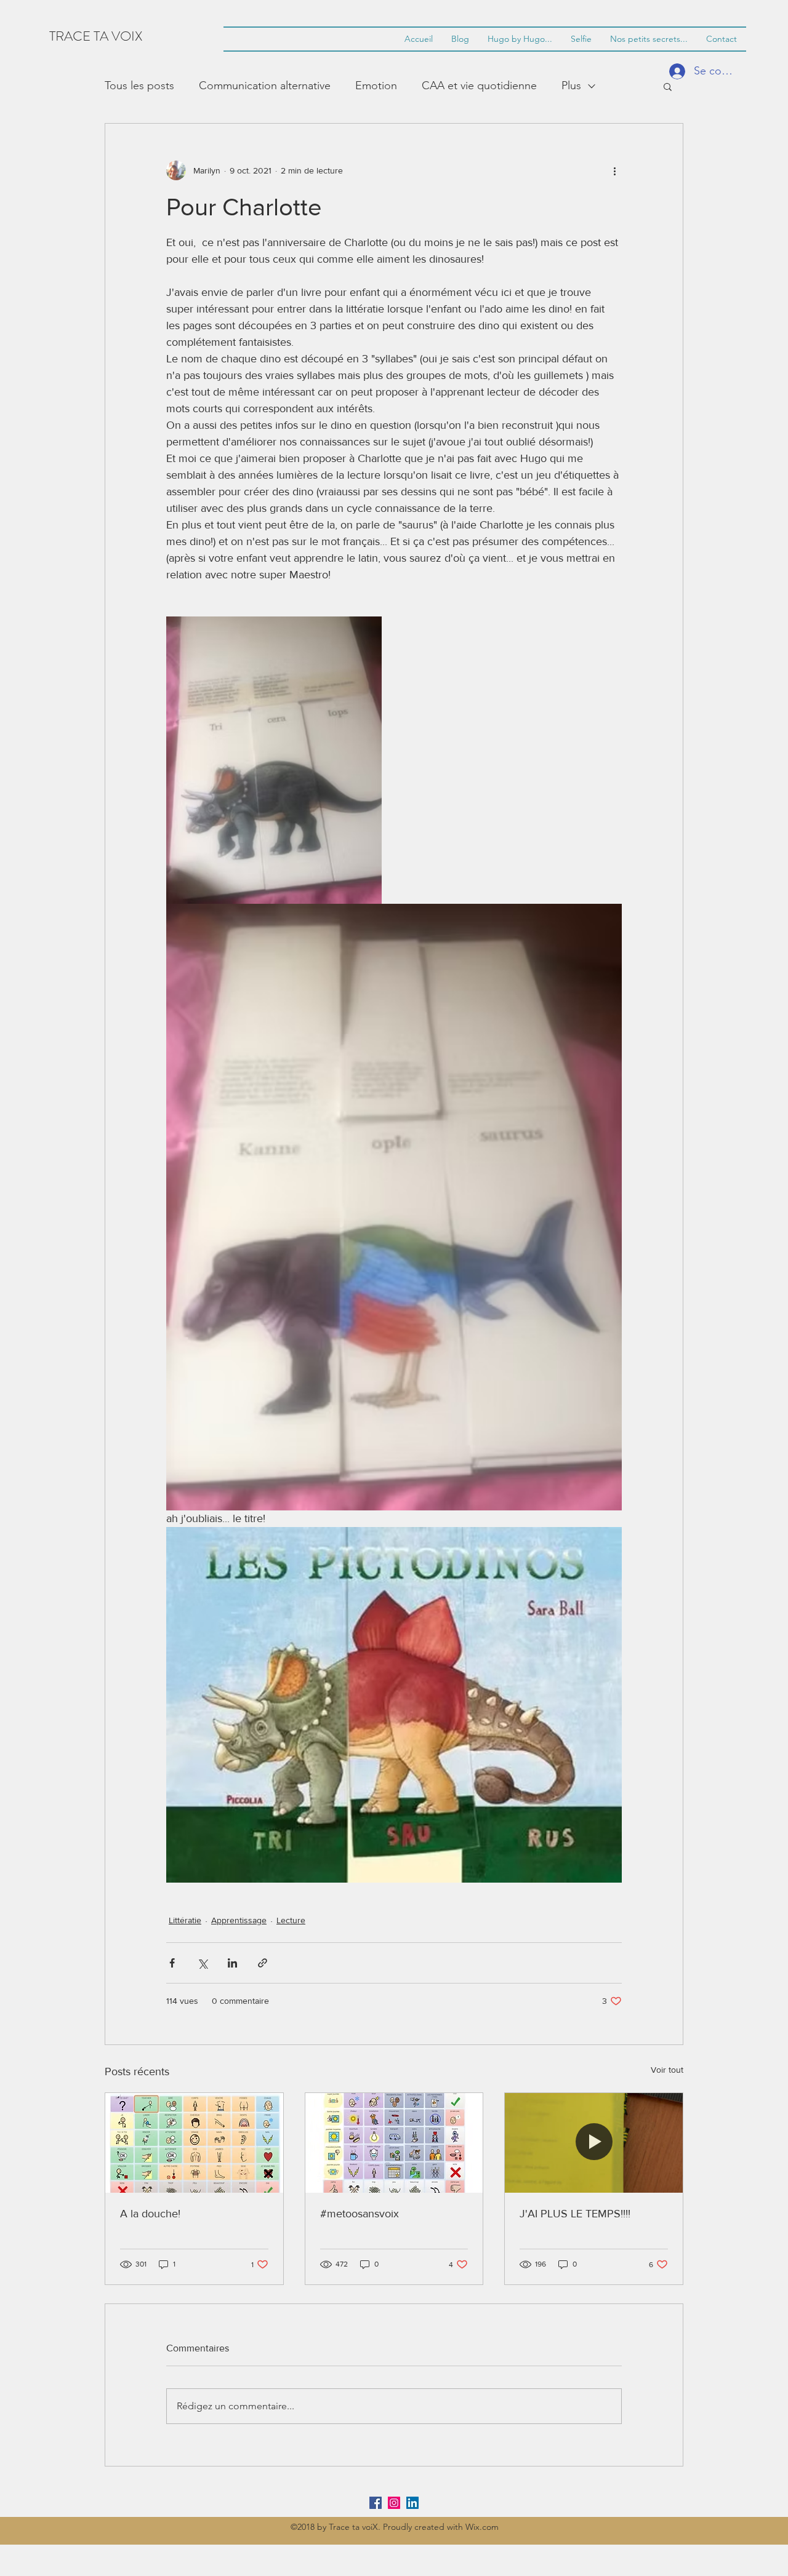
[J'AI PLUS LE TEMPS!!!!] (594, 2143)
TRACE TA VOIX (96, 36)
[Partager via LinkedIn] (232, 1963)
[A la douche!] (194, 2143)
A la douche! (150, 2214)
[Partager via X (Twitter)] (202, 1963)
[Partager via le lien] (263, 1963)
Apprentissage (239, 1920)
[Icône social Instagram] (394, 2503)
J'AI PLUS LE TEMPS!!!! (575, 2214)
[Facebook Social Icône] (376, 2503)
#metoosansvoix (360, 2214)
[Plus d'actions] (614, 170)
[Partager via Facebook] (172, 1963)
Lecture (291, 1920)
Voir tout (667, 2070)
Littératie (185, 1920)
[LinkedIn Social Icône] (412, 2503)
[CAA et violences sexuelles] (394, 2143)
